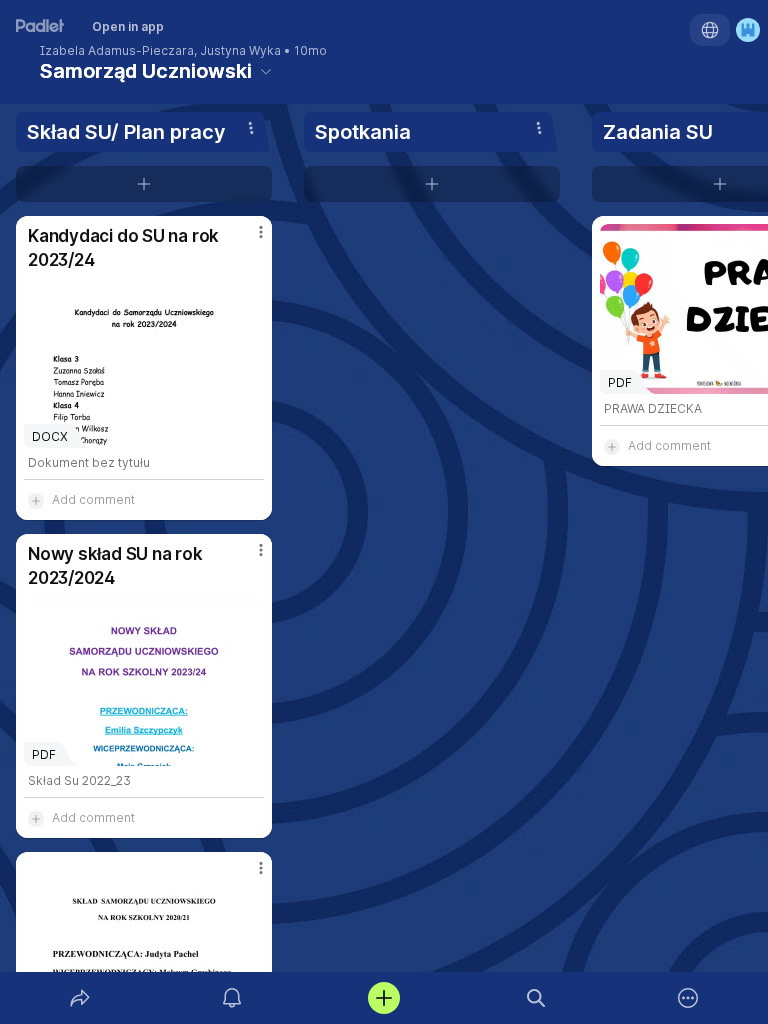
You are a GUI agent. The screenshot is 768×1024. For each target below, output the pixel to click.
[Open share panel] (80, 998)
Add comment (93, 499)
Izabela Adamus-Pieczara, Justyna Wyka (160, 51)
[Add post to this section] (144, 184)
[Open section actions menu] (251, 128)
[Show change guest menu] (748, 30)
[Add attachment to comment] (36, 500)
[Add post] (384, 998)
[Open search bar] (536, 998)
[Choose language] (710, 30)
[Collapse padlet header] (266, 71)
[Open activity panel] (232, 998)
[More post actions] (248, 240)
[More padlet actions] (688, 998)
